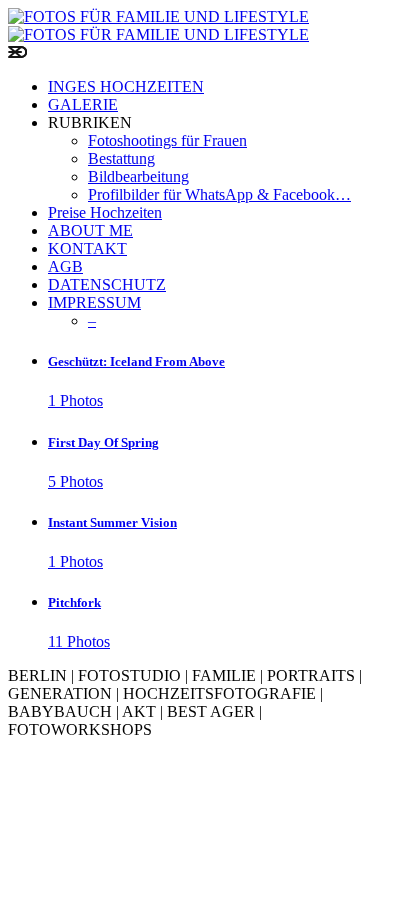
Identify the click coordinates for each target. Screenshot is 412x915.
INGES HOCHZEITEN (126, 86)
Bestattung (121, 158)
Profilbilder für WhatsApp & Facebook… (219, 194)
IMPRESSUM (94, 302)
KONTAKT (87, 248)
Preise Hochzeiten (105, 212)
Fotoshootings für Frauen (167, 140)
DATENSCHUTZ (107, 284)
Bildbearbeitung (138, 176)
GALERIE (83, 104)
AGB (65, 266)
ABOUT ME (90, 230)
